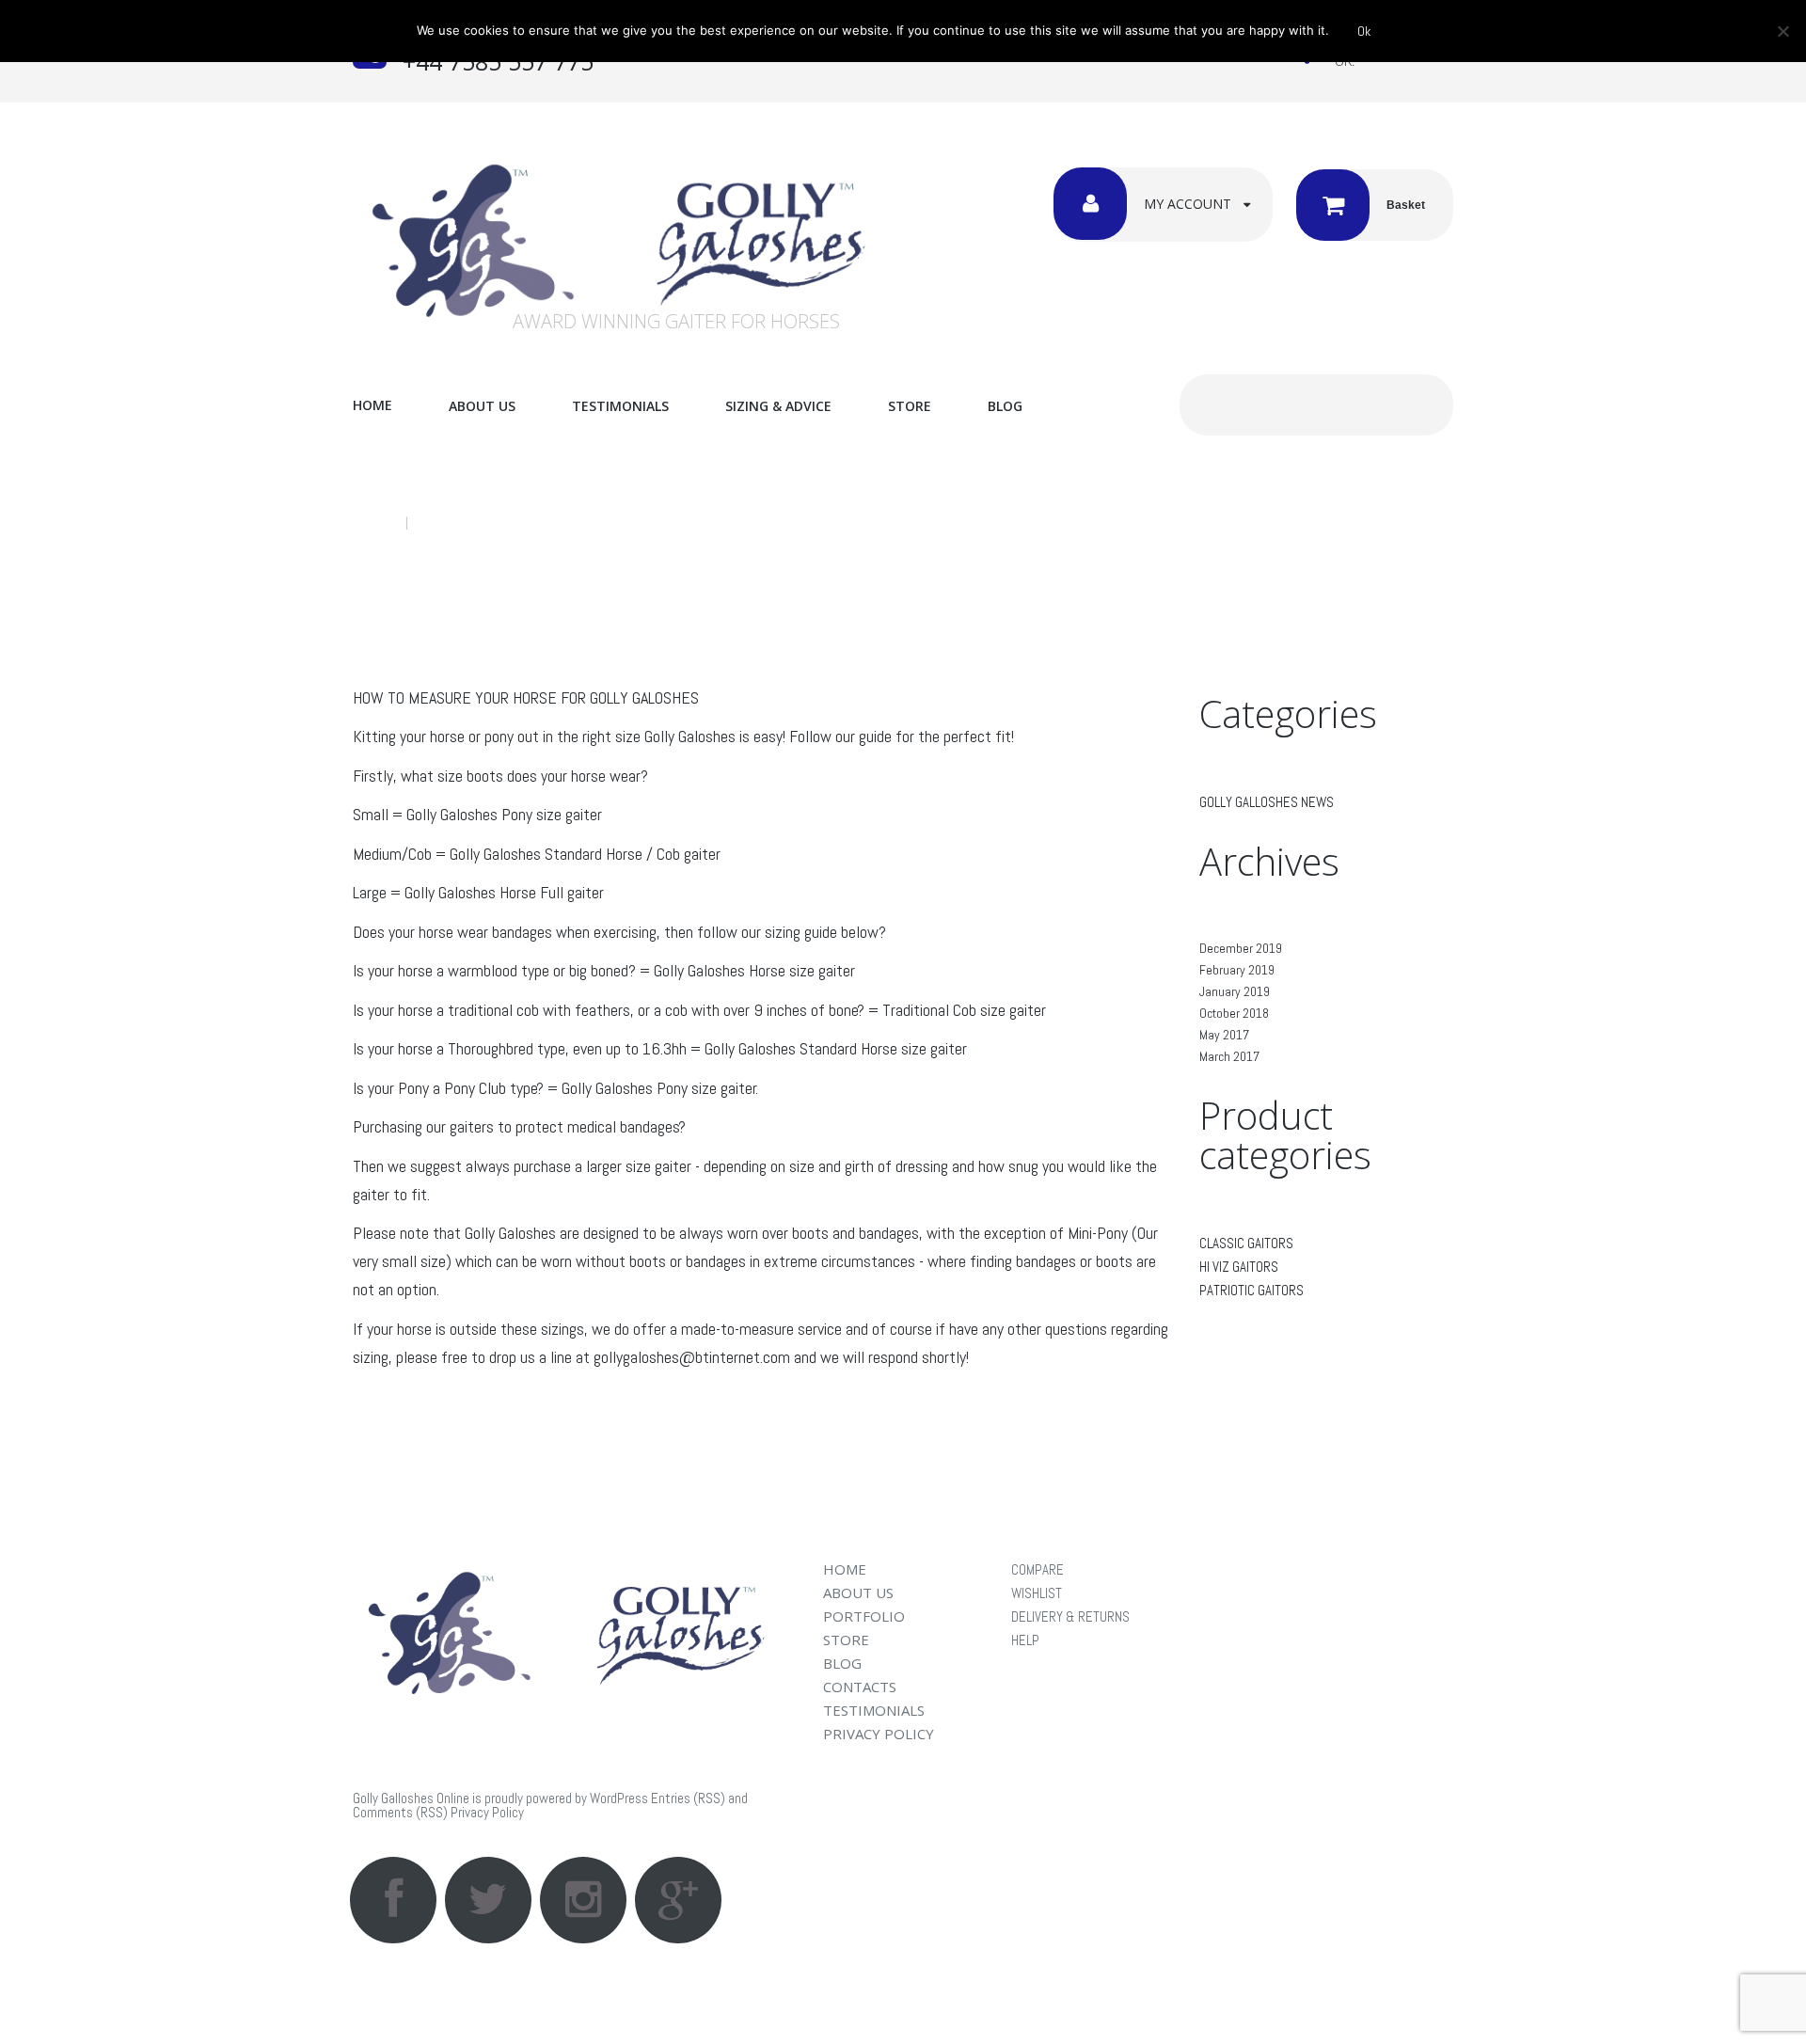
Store (910, 406)
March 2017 (1229, 1056)
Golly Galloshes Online (411, 1798)
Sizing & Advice (778, 406)
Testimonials (620, 406)
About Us (482, 406)
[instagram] (583, 1900)
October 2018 (1234, 1013)
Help (1025, 1640)
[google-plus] (678, 1900)
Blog (1005, 406)
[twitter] (488, 1900)
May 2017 (1224, 1035)
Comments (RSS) (400, 1812)
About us (858, 1592)
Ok (1364, 31)
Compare (1038, 1569)
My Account (1188, 204)
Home (372, 405)
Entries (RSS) (688, 1798)
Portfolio (864, 1616)
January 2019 (1235, 991)
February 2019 (1237, 970)
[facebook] (393, 1900)
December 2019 (1241, 948)
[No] (1782, 31)
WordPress (619, 1798)
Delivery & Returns (1070, 1616)
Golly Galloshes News (1267, 802)
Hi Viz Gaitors (1239, 1267)
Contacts (860, 1687)
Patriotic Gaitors (1252, 1290)
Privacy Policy (487, 1812)
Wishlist (1037, 1593)
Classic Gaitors (1246, 1243)
